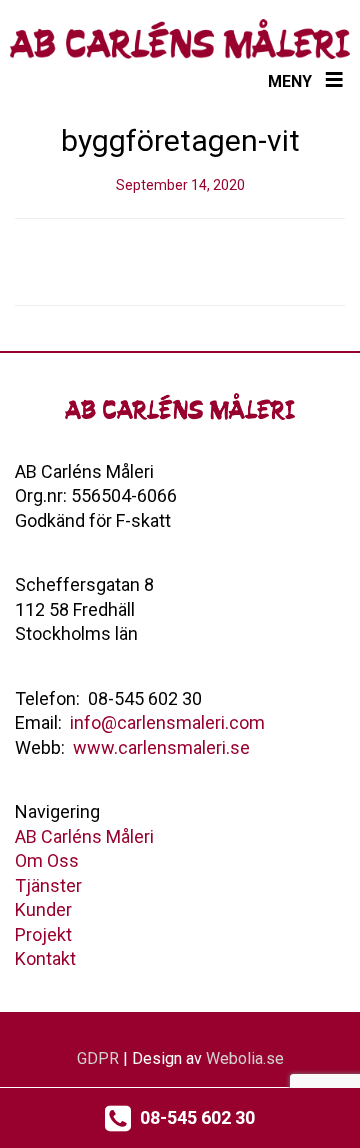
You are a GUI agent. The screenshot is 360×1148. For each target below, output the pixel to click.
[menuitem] (84, 836)
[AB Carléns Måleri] (180, 39)
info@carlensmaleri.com (167, 722)
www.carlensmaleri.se (161, 747)
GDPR (98, 1058)
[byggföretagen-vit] (180, 262)
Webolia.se (245, 1058)
